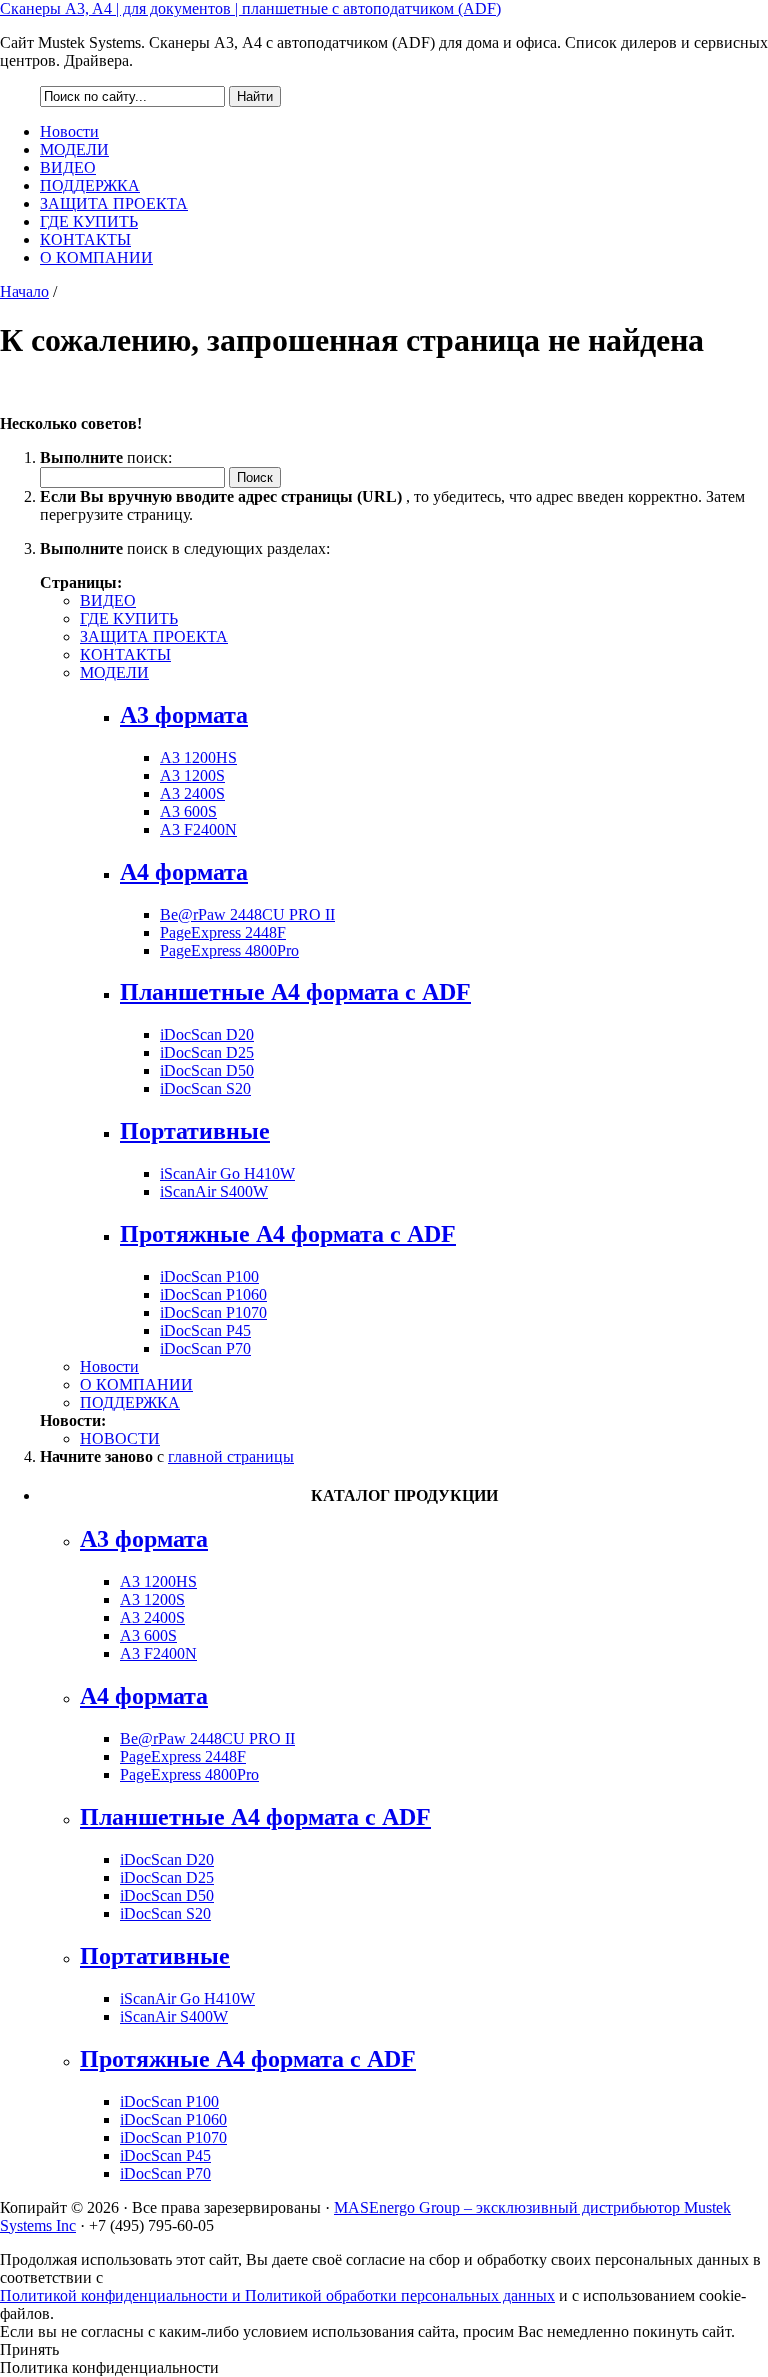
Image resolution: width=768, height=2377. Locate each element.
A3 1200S (192, 775)
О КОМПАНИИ (96, 257)
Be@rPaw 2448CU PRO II (247, 914)
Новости (69, 131)
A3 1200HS (198, 757)
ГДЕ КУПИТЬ (89, 221)
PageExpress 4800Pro (229, 950)
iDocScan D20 (207, 1034)
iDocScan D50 (207, 1070)
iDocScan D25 (207, 1052)
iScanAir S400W (214, 1191)
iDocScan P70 (205, 1348)
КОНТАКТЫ (85, 239)
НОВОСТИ (120, 1438)
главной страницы (231, 1456)
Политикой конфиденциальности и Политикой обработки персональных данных (277, 2295)
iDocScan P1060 (213, 1294)
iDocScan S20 (205, 1088)
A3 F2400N (198, 829)
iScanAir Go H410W (227, 1173)
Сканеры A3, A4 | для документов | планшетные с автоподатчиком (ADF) (250, 8)
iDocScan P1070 (213, 1312)
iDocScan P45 (205, 1330)
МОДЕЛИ (74, 149)
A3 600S (188, 811)
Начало (24, 291)
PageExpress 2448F (223, 932)
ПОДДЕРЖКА (90, 185)
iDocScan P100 (209, 1276)
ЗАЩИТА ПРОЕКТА (114, 203)
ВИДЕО (68, 167)
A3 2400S (192, 793)
